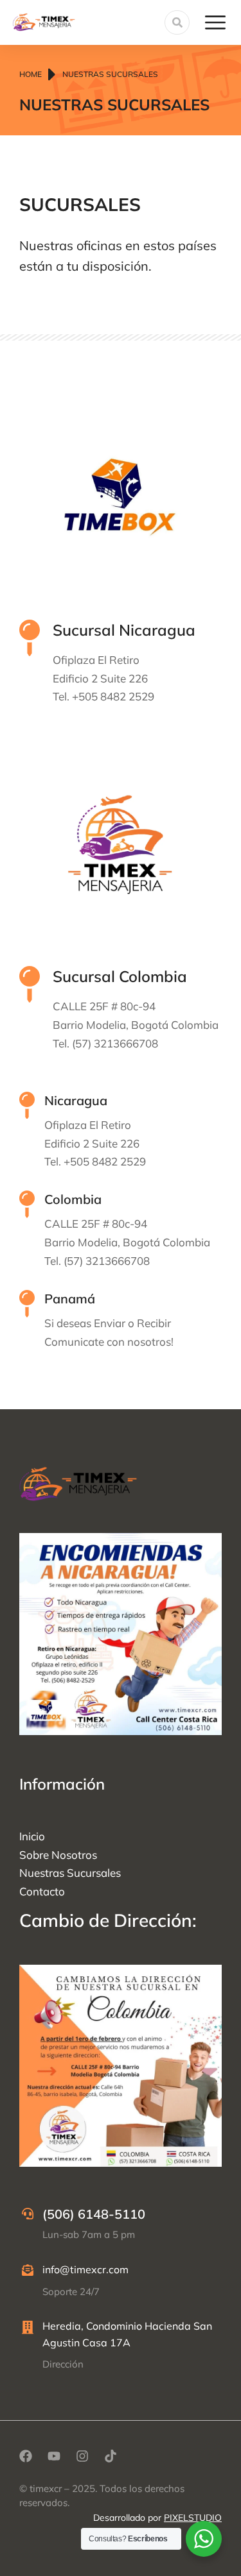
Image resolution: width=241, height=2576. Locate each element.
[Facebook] (26, 2456)
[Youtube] (54, 2456)
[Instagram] (82, 2456)
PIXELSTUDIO (193, 2518)
